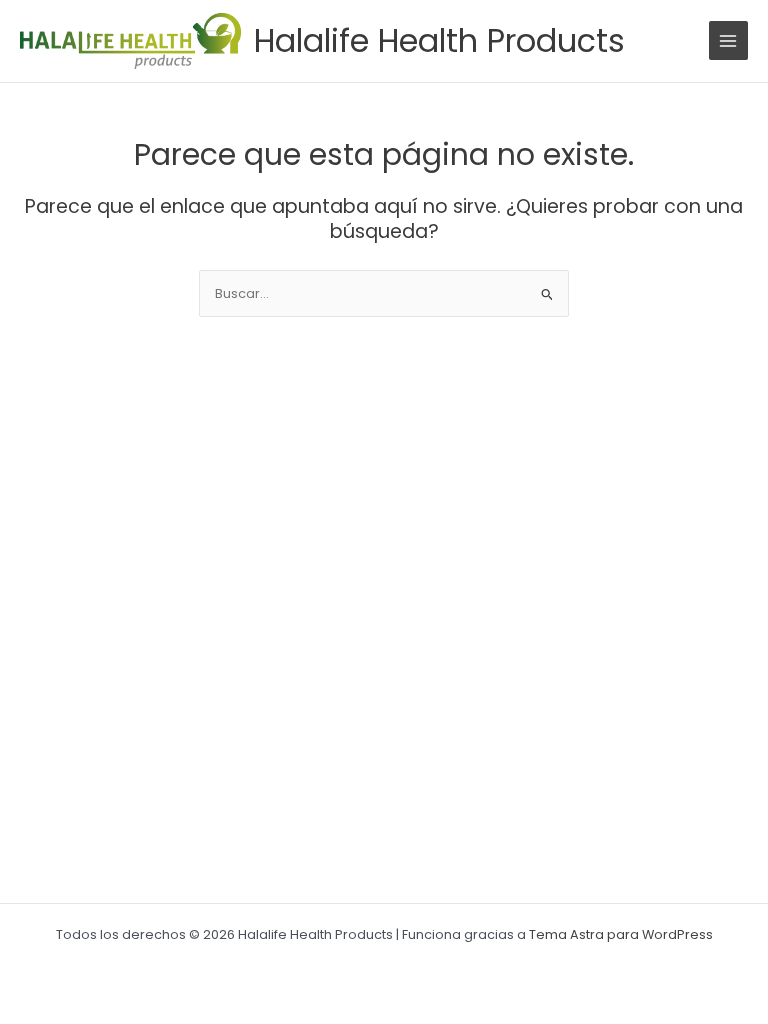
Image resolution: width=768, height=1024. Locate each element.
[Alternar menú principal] (728, 40)
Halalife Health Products (439, 40)
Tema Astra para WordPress (621, 934)
